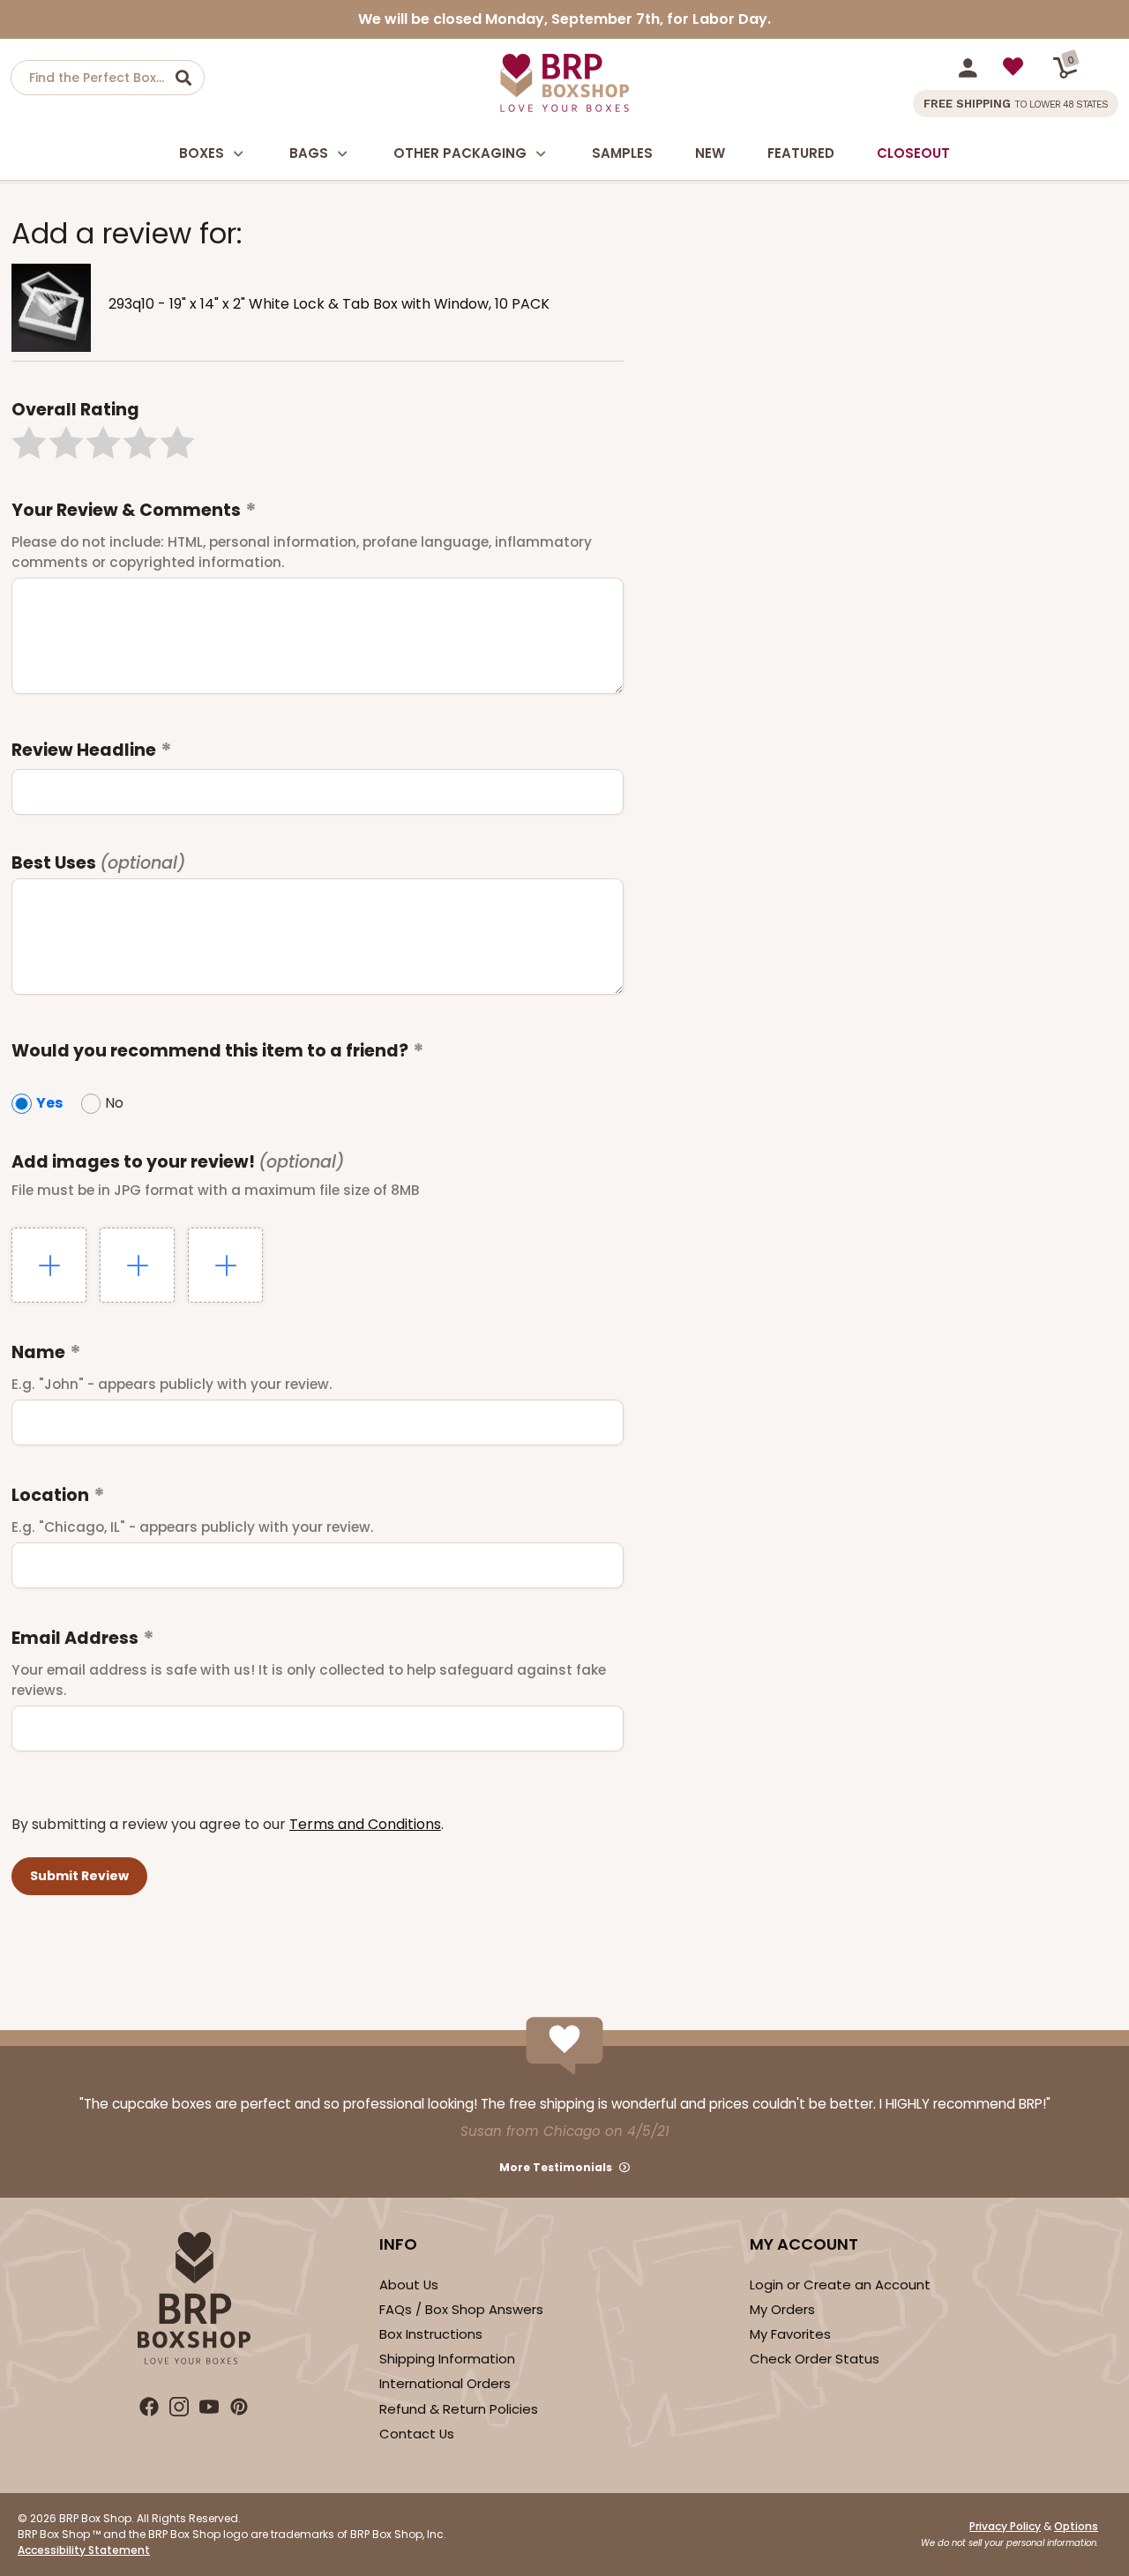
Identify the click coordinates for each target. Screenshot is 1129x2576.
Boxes (202, 153)
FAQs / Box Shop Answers (461, 2309)
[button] (29, 443)
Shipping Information (447, 2359)
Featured (801, 153)
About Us (409, 2285)
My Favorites (790, 2334)
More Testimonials (556, 2167)
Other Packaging (460, 153)
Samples (622, 153)
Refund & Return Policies (459, 2409)
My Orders (782, 2309)
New (710, 153)
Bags (309, 153)
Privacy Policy (1005, 2526)
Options (1076, 2526)
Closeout (913, 153)
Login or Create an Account (840, 2285)
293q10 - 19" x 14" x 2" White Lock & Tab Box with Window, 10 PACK (329, 304)
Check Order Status (815, 2359)
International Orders (445, 2383)
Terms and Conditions (365, 1824)
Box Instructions (431, 2334)
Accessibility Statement (84, 2550)
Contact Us (417, 2434)
